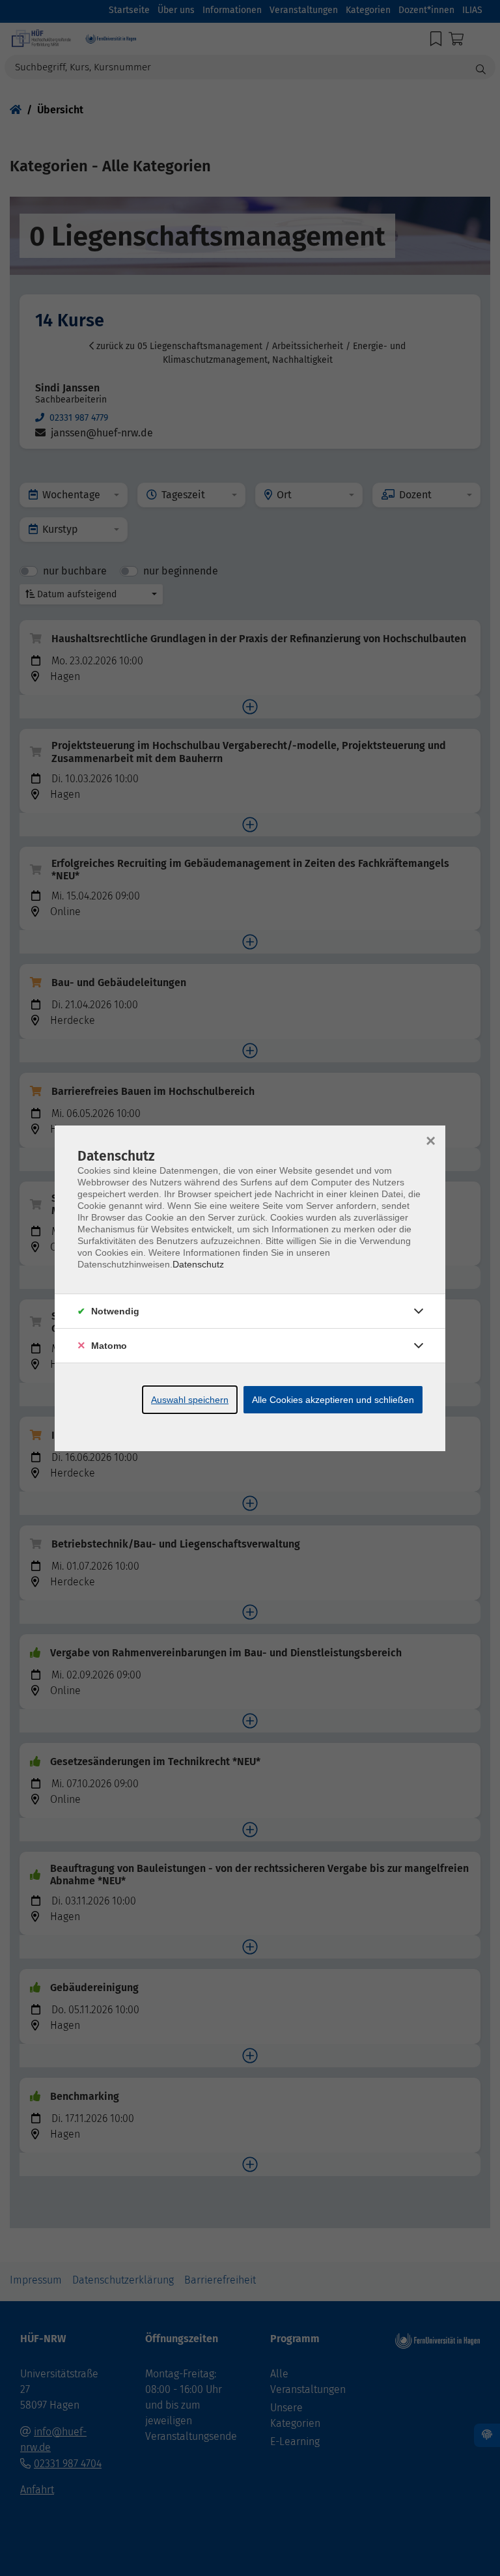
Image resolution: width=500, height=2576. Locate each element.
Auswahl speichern (190, 1400)
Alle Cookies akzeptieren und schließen (333, 1400)
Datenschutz (198, 1264)
